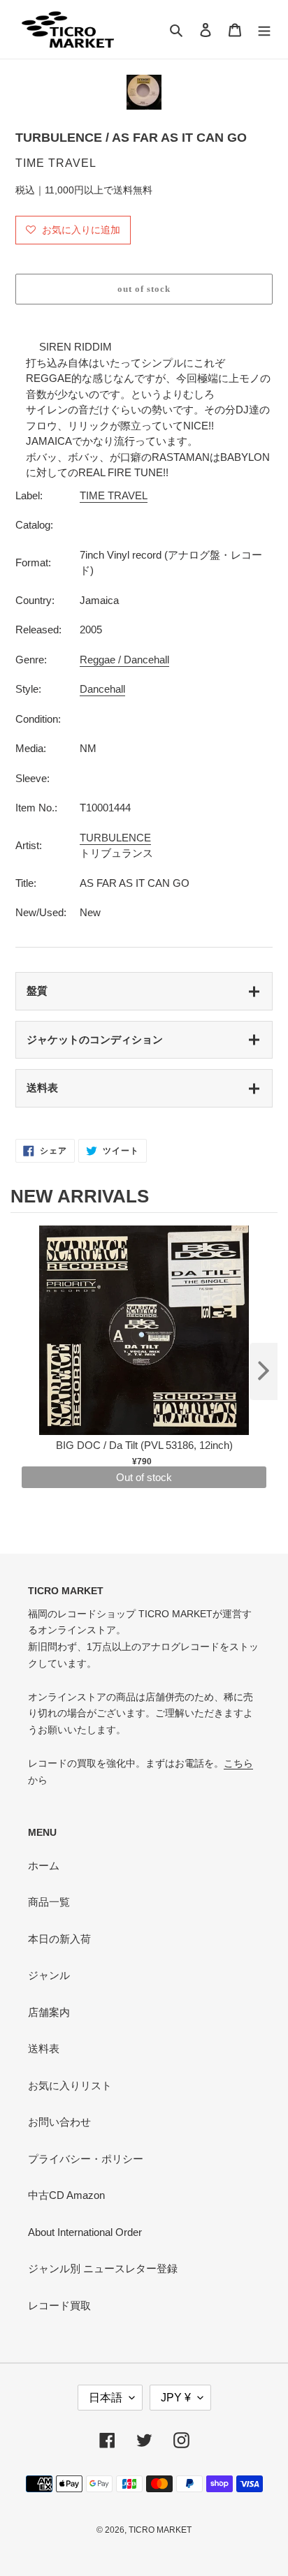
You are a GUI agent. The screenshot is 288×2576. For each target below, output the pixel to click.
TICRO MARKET (160, 2530)
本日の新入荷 (59, 1939)
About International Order (85, 2232)
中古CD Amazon (66, 2195)
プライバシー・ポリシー (86, 2159)
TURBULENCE (115, 838)
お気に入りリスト (70, 2085)
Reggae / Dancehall (124, 660)
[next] (264, 1371)
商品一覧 (49, 1902)
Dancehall (102, 689)
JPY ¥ (176, 2398)
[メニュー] (264, 30)
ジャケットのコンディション (95, 1039)
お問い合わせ (59, 2122)
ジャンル (49, 1975)
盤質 (37, 991)
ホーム (44, 1865)
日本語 (106, 2398)
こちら (238, 1763)
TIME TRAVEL (114, 495)
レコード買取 (59, 2305)
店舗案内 (49, 2012)
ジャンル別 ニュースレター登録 (103, 2268)
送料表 (42, 1088)
